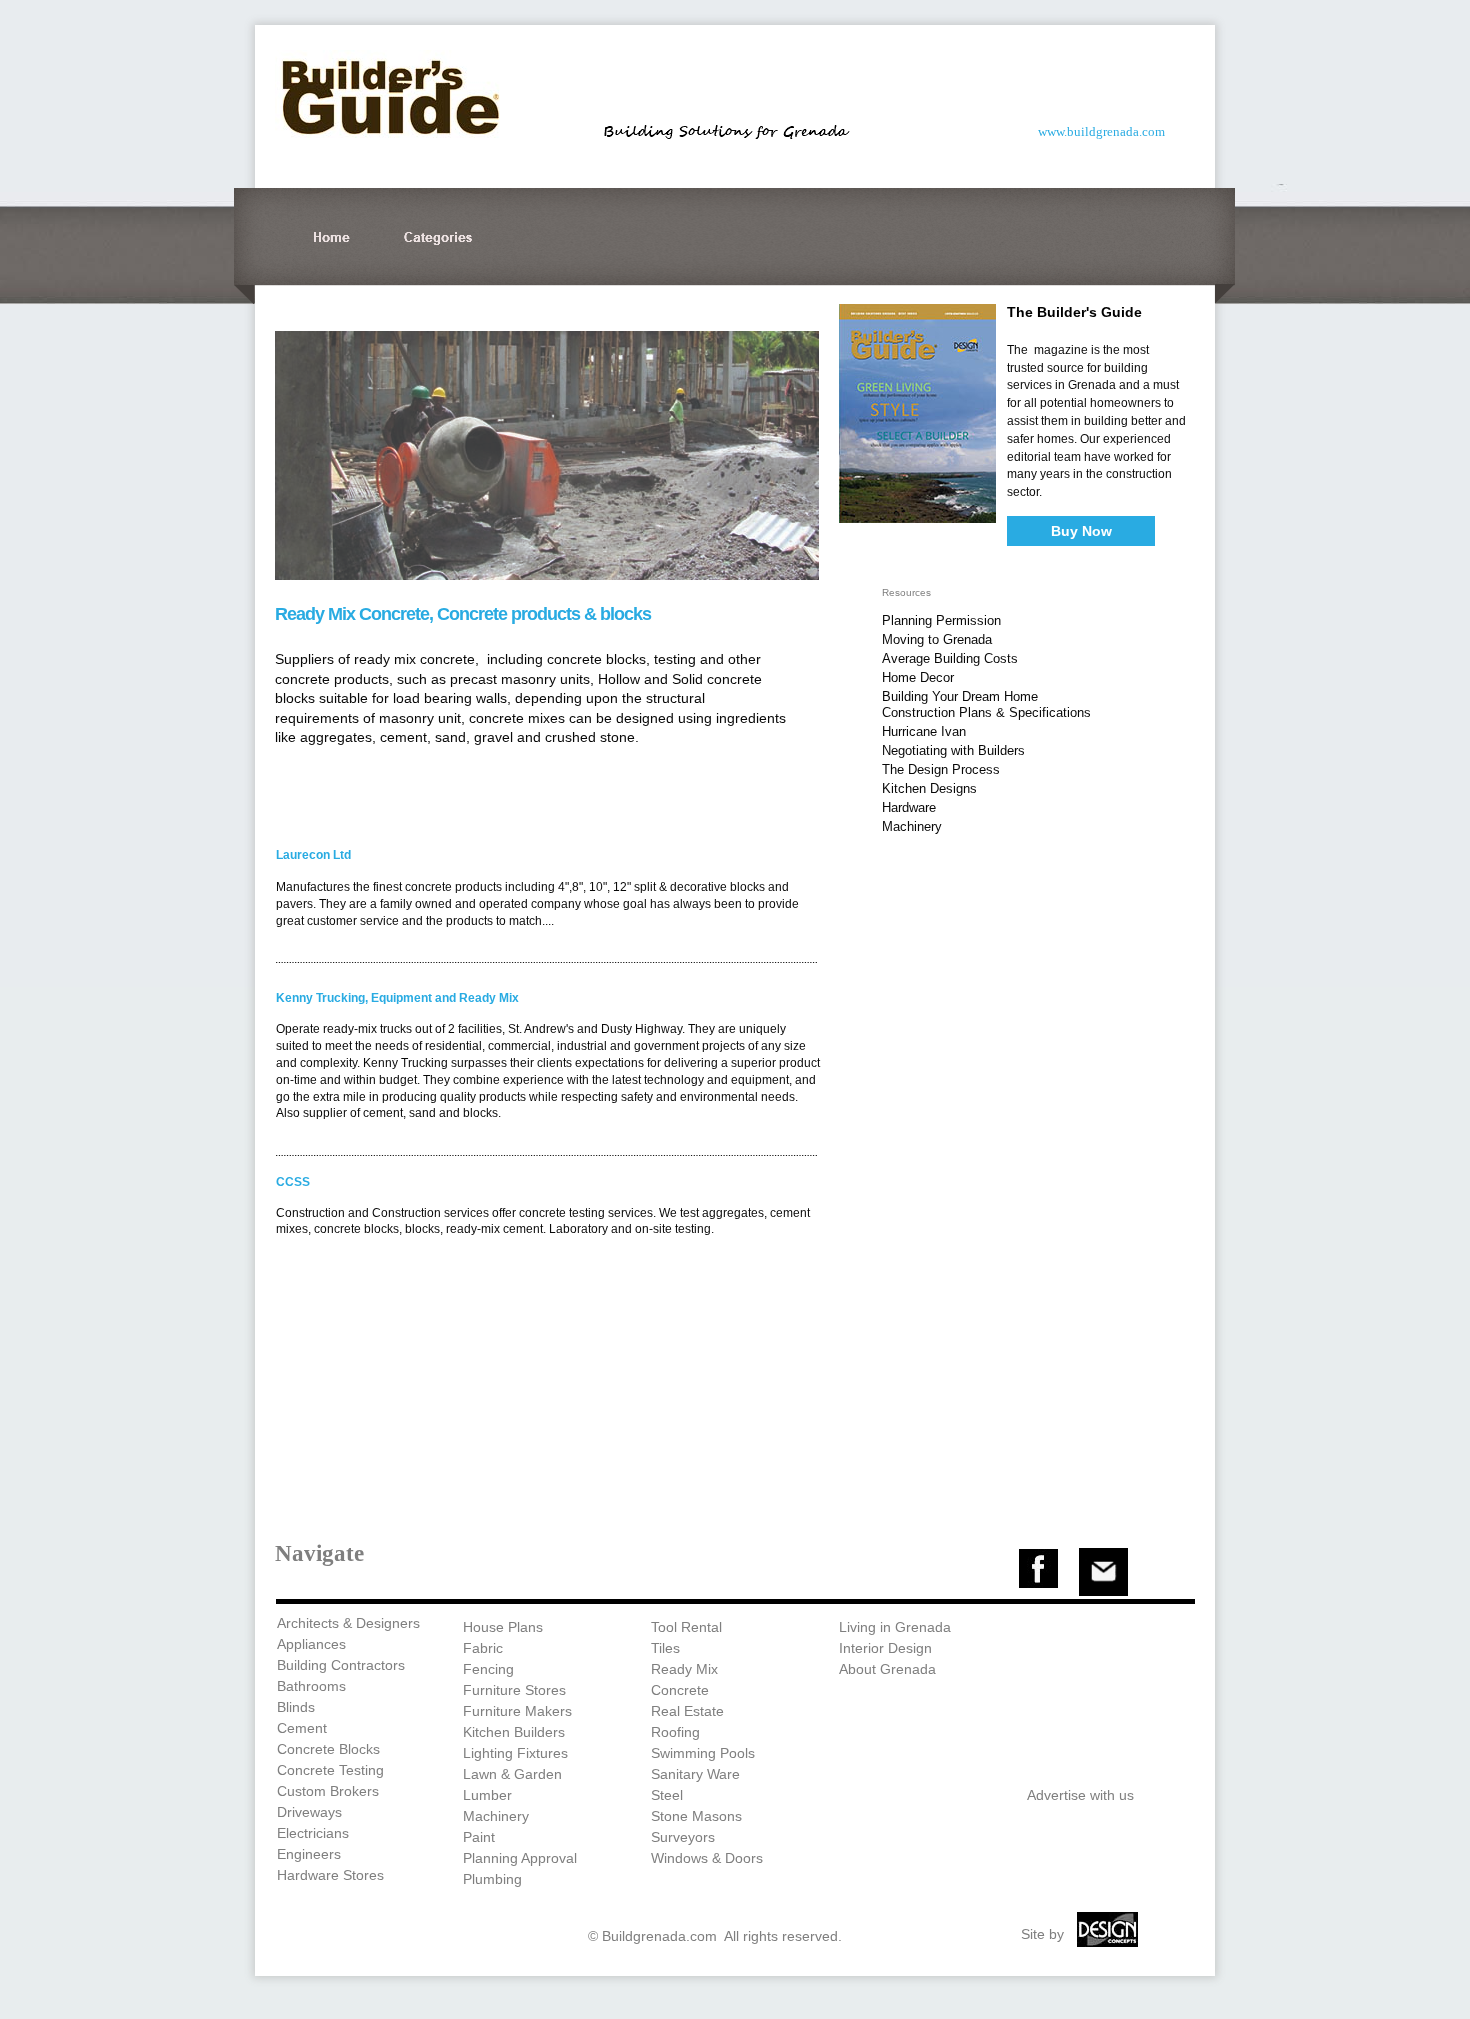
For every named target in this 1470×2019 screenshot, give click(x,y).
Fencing (488, 1669)
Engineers (309, 1854)
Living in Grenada (895, 1627)
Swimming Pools (703, 1753)
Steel (667, 1795)
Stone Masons (696, 1816)
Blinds (296, 1707)
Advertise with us (1080, 1795)
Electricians (313, 1833)
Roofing (675, 1732)
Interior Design (885, 1648)
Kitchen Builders (514, 1732)
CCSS (293, 1182)
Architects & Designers (348, 1623)
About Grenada (887, 1669)
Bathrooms (311, 1686)
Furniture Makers (517, 1711)
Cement (302, 1728)
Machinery (496, 1816)
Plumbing (492, 1879)
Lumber (487, 1795)
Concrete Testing (330, 1770)
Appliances (311, 1644)
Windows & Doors (707, 1858)
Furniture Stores (514, 1690)
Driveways (309, 1812)
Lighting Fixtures (515, 1753)
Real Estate (687, 1711)
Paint (479, 1837)
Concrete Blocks (328, 1749)
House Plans (503, 1627)
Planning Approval (520, 1858)
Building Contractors (341, 1665)
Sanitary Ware (695, 1774)
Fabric (483, 1648)
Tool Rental (686, 1627)
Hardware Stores (330, 1875)
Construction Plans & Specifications (986, 712)
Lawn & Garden (512, 1774)
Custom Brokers (328, 1791)
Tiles (665, 1648)
